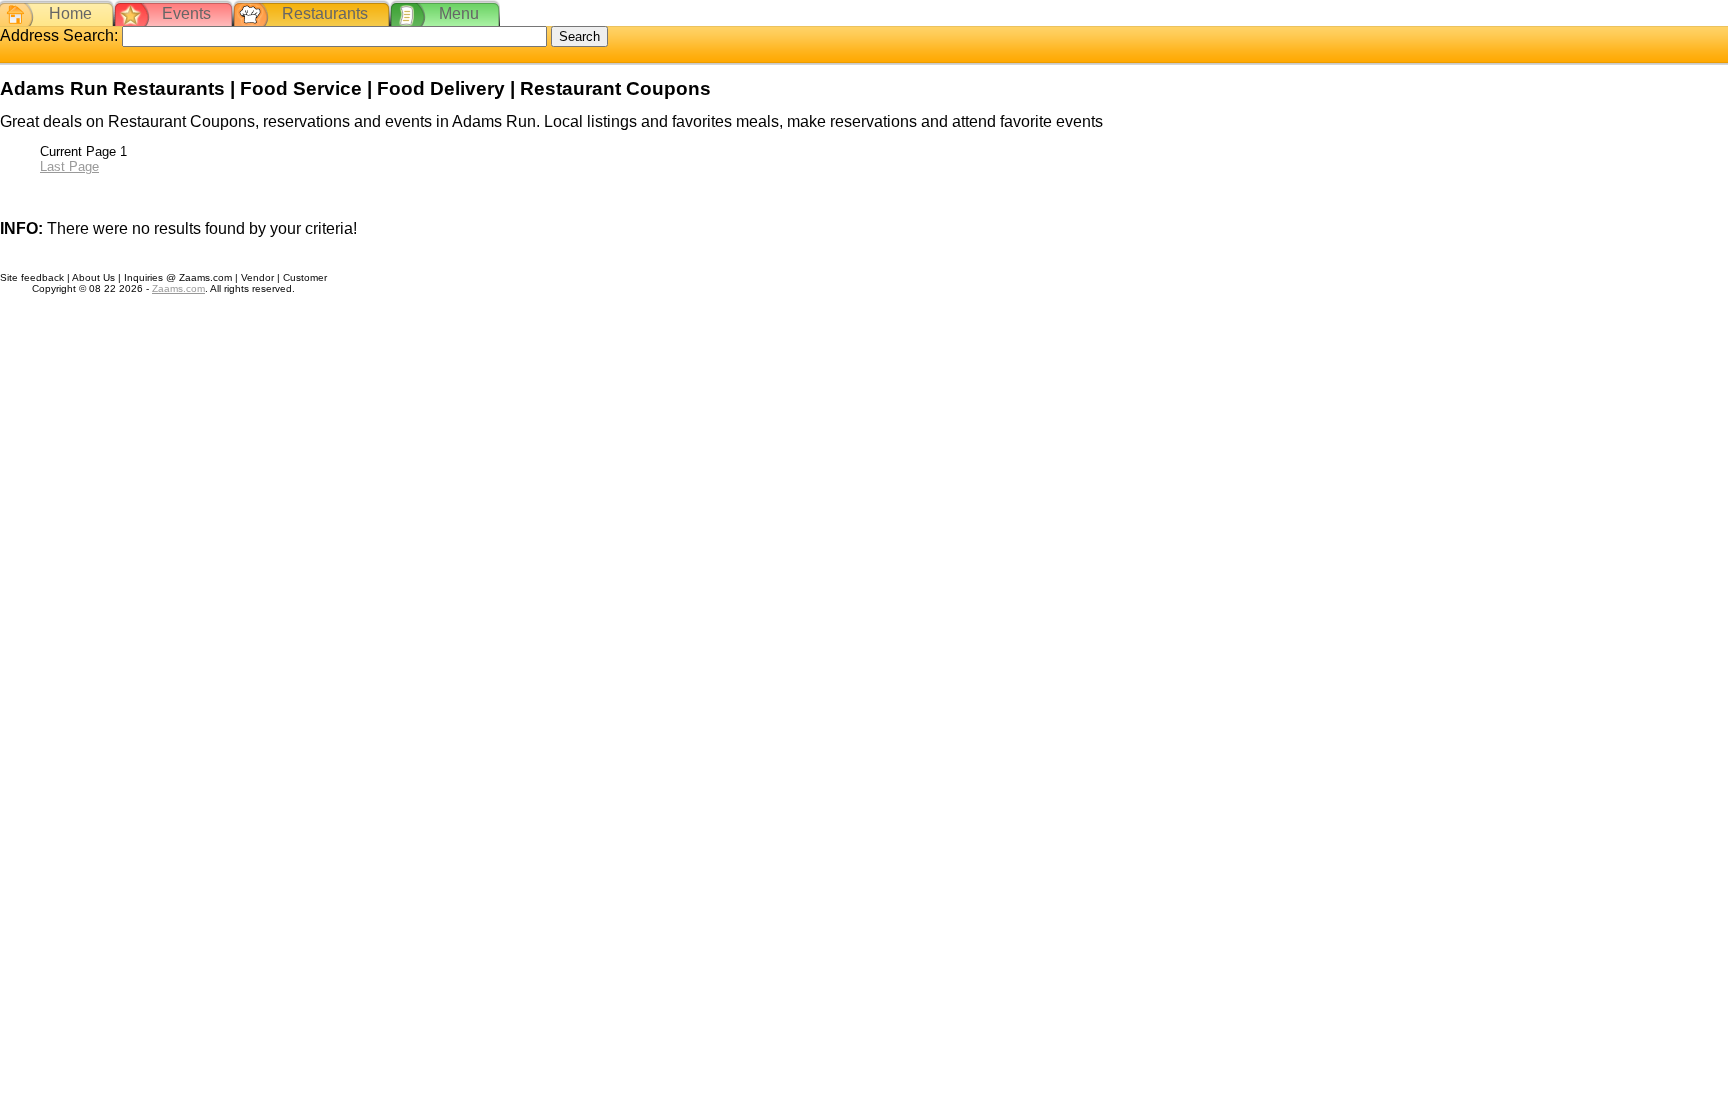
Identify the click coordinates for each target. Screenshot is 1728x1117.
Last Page (69, 166)
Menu (459, 13)
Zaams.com (178, 288)
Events (186, 13)
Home (70, 13)
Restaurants (325, 13)
